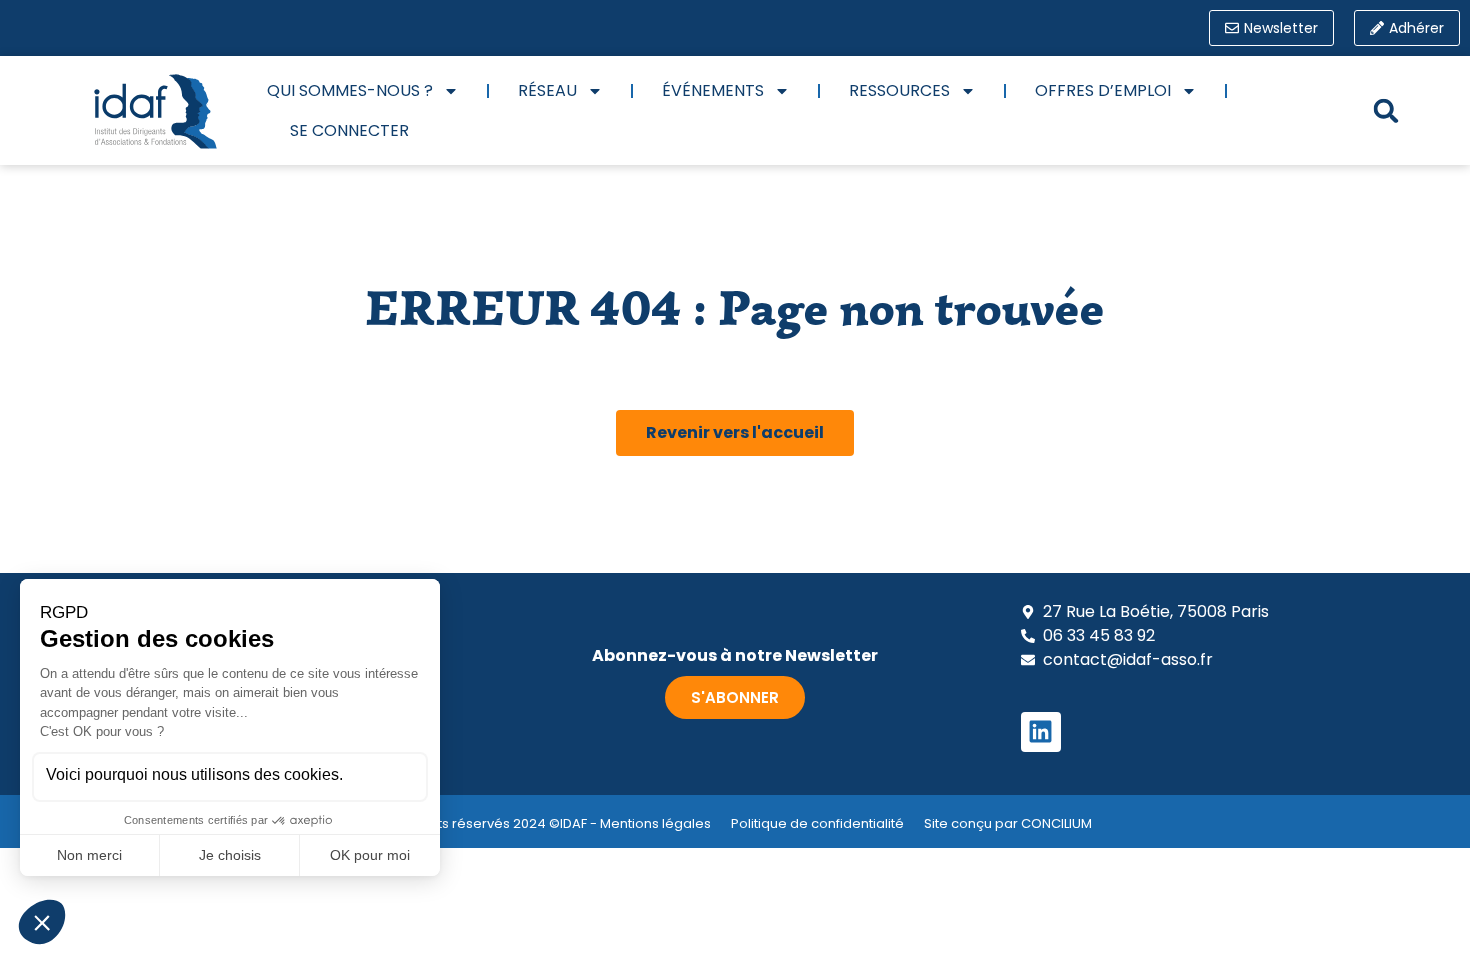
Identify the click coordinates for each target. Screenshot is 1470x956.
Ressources (899, 90)
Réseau (547, 90)
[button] (1385, 110)
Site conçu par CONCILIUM (1008, 823)
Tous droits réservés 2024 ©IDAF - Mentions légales (544, 823)
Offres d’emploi (1103, 90)
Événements (713, 90)
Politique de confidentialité (817, 823)
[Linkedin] (1041, 732)
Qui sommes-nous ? (350, 90)
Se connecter (349, 130)
